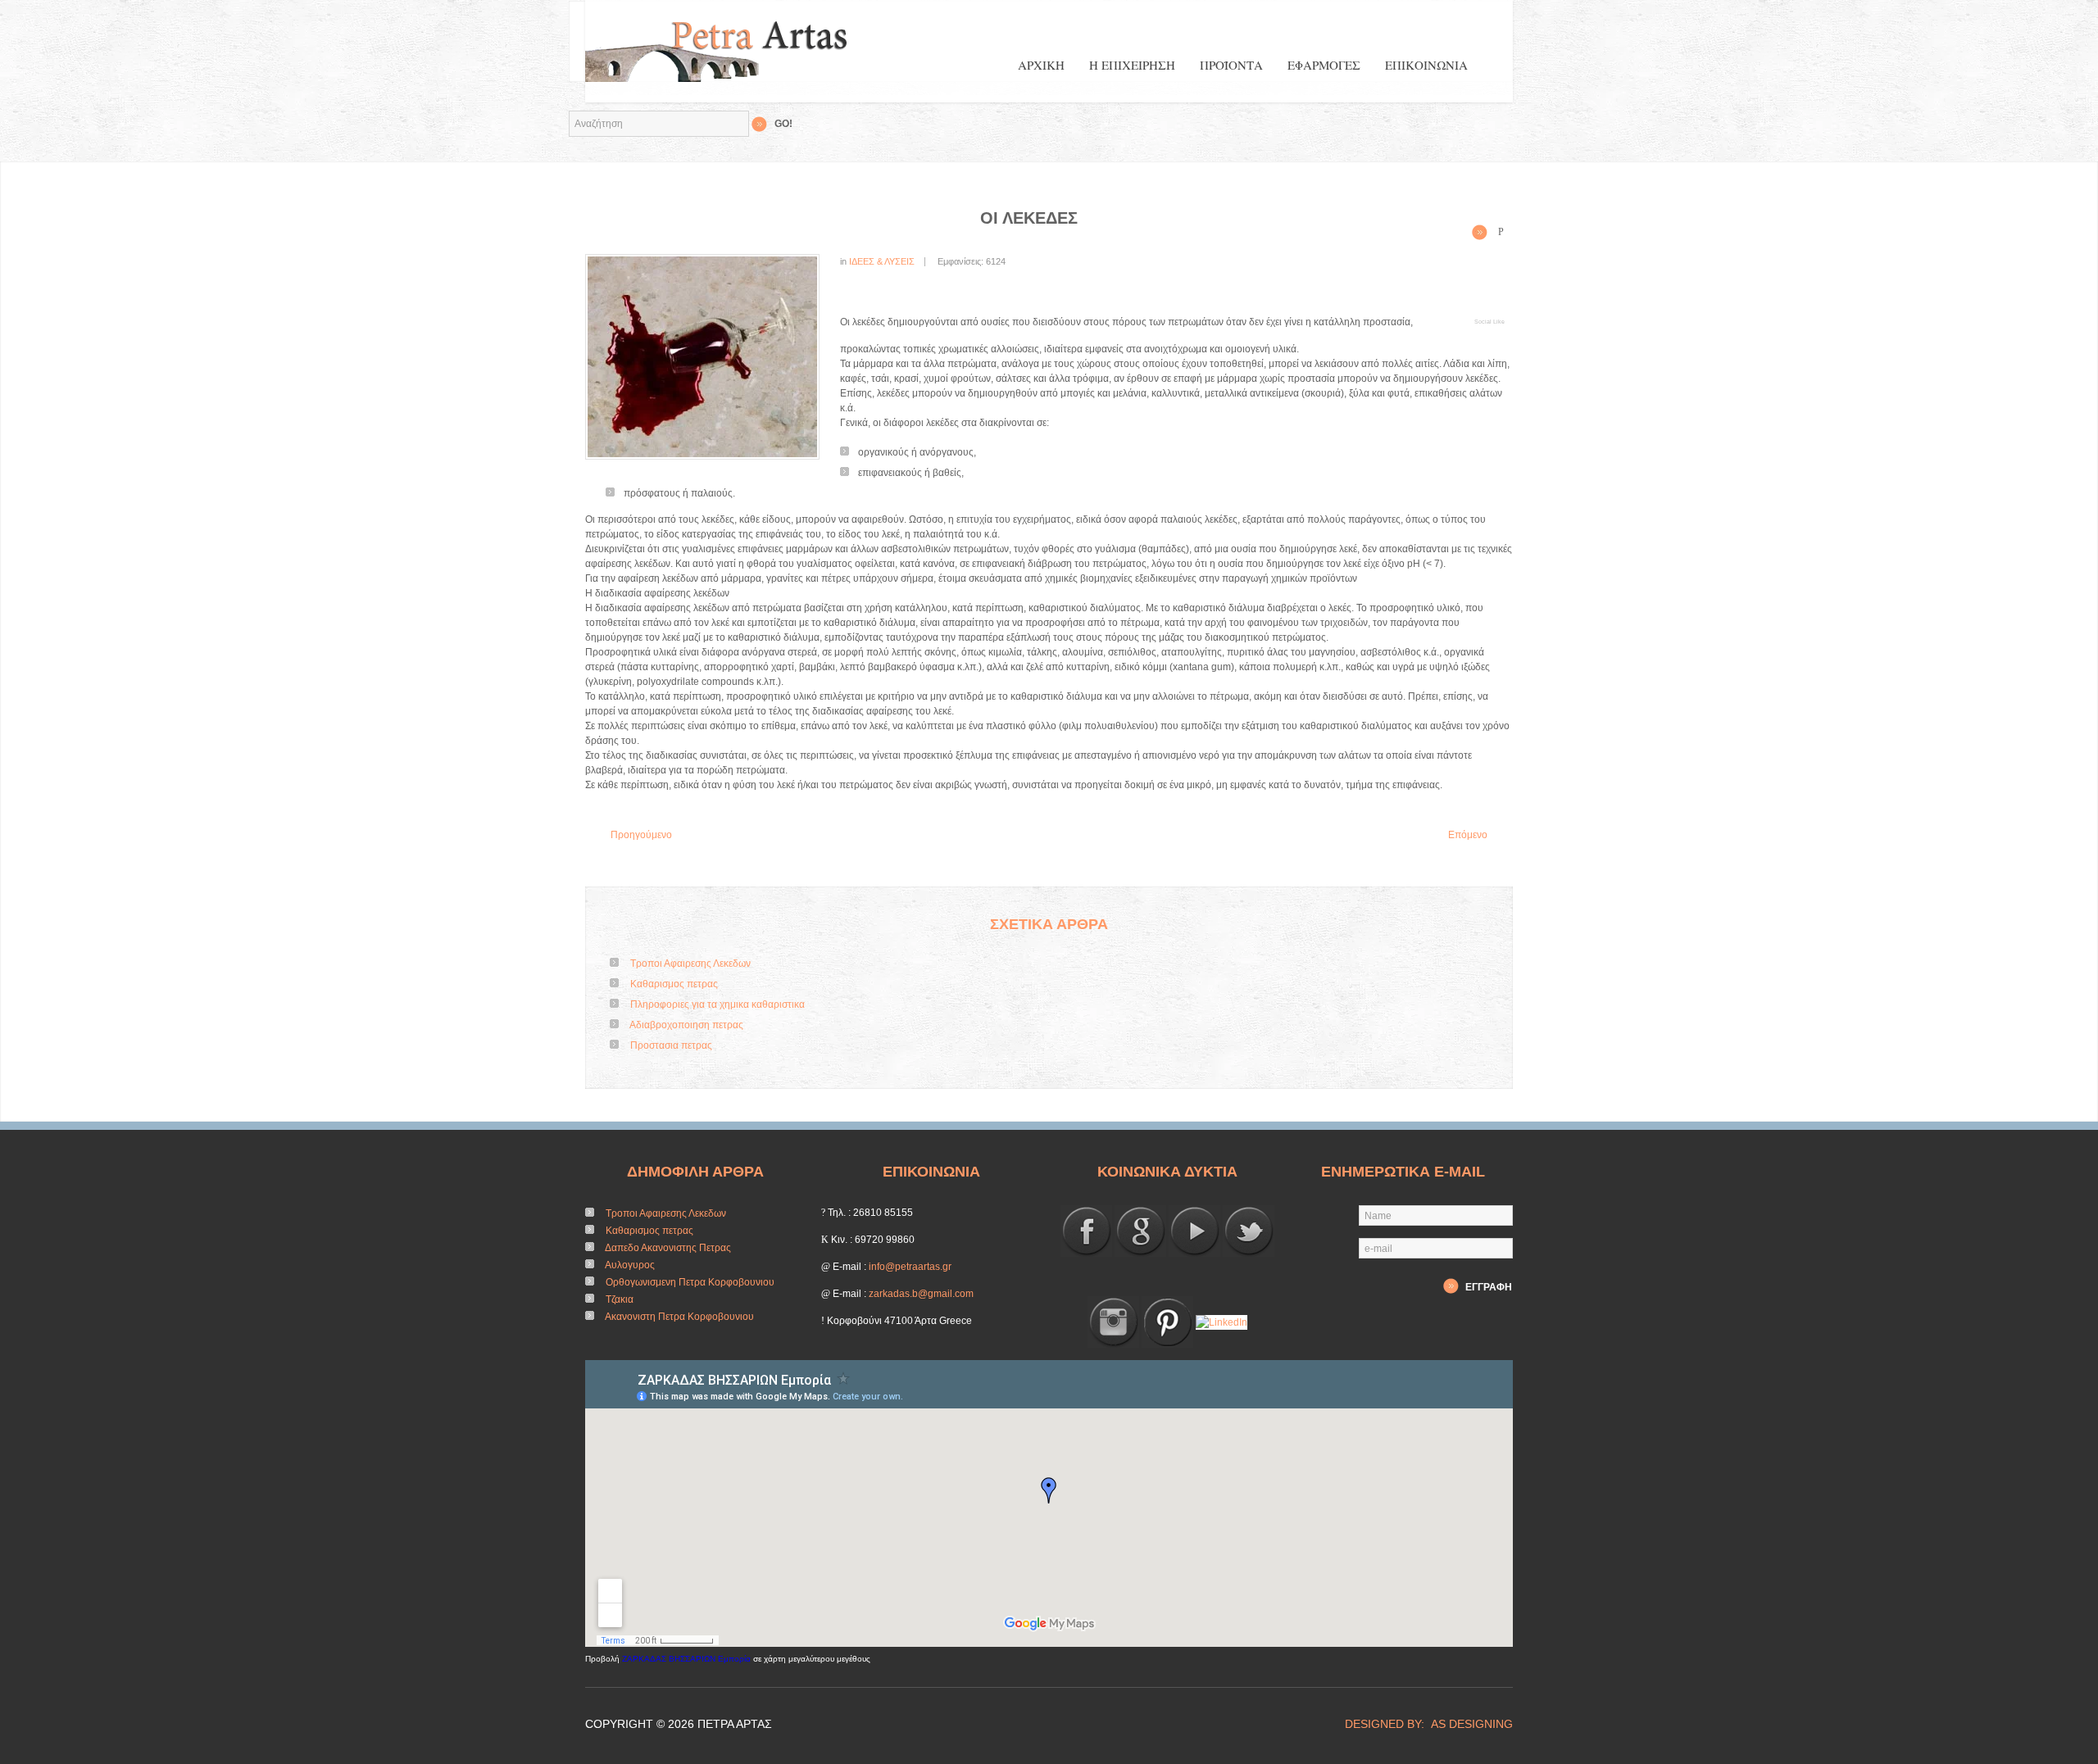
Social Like (1489, 322)
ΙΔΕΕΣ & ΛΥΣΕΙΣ (882, 261)
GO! (783, 124)
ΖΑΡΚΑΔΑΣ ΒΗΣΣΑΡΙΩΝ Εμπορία (686, 1659)
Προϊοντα (1231, 65)
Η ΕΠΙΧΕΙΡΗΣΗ (1132, 65)
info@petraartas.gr (910, 1267)
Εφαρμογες (1324, 65)
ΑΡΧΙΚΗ (1041, 65)
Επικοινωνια (1426, 65)
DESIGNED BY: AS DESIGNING (1422, 1724)
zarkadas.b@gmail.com (921, 1294)
